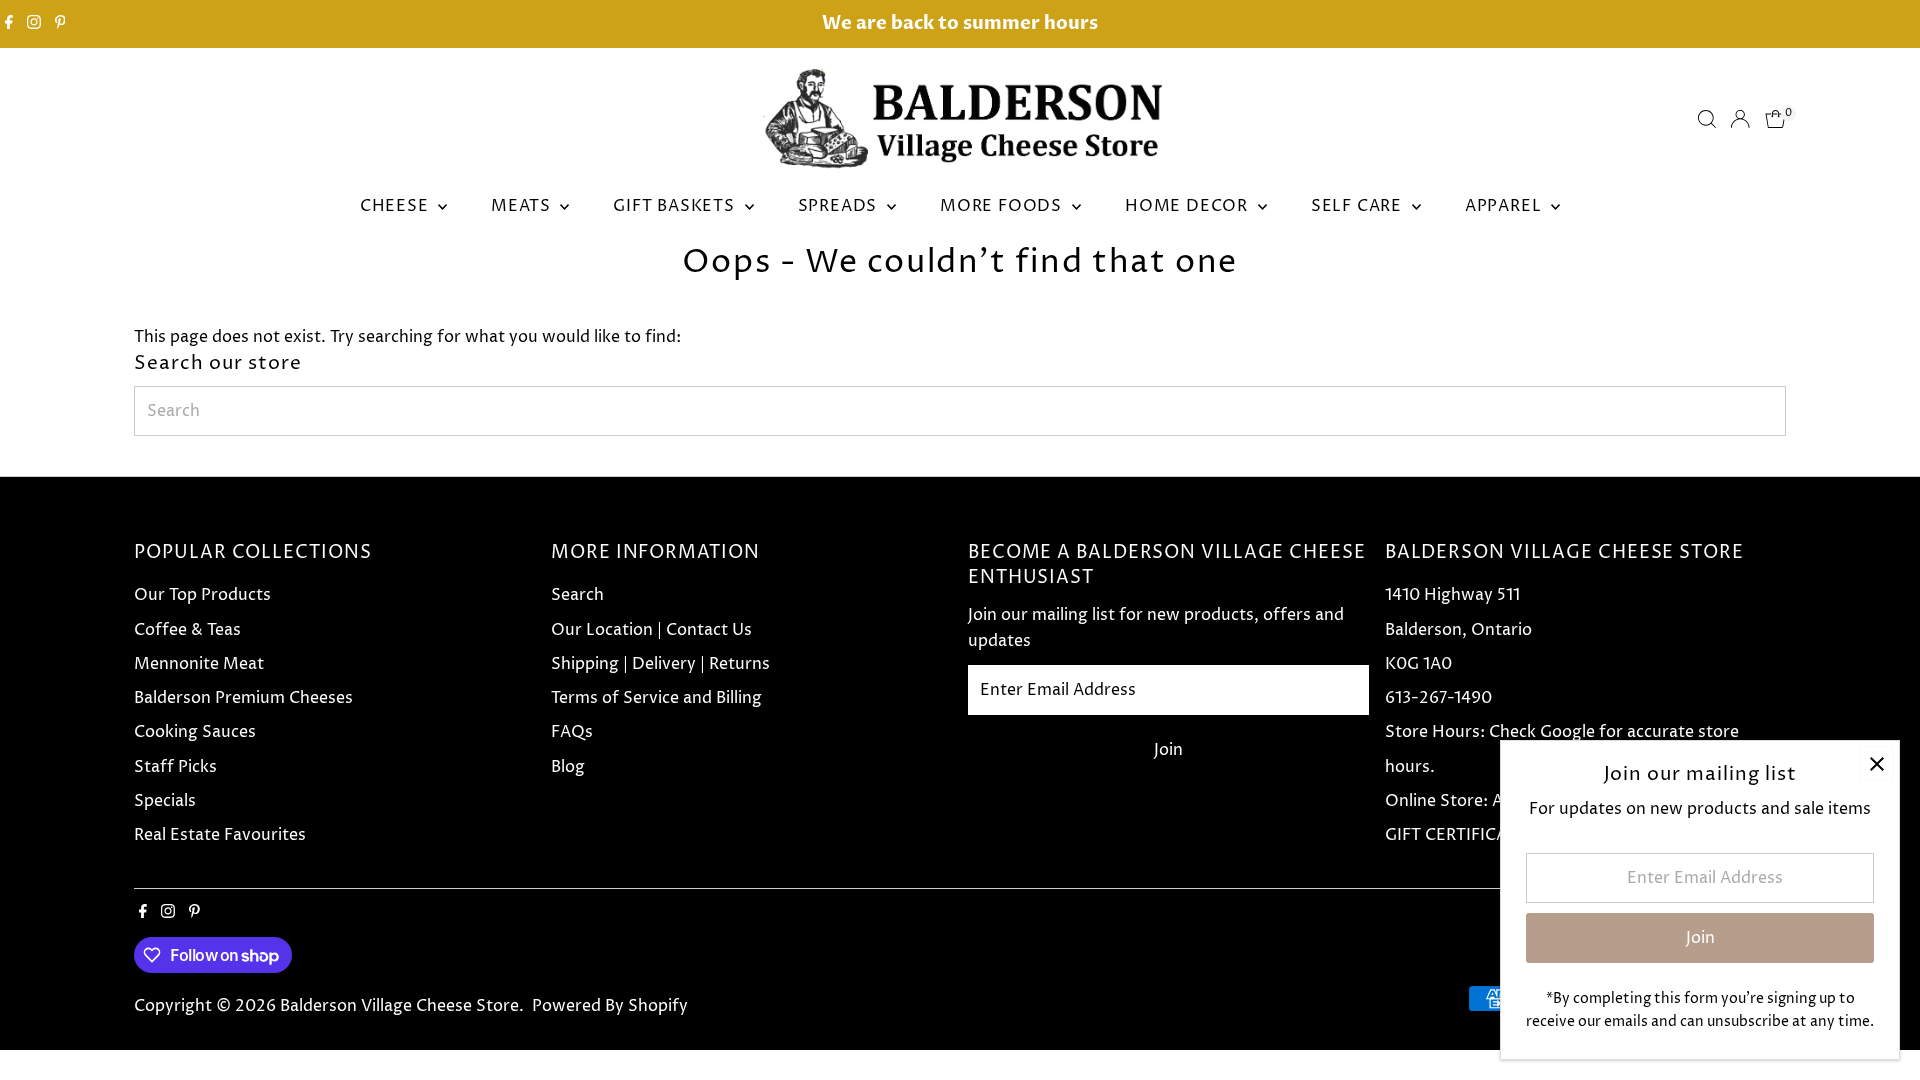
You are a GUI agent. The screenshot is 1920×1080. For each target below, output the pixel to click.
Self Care (1359, 206)
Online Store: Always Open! (1492, 801)
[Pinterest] (60, 24)
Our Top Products (202, 595)
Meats (523, 206)
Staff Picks (175, 767)
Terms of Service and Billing (656, 698)
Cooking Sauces (195, 732)
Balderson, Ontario (1458, 630)
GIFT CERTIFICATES (1460, 835)
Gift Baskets (676, 206)
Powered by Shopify (610, 1006)
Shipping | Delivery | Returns (660, 664)
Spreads (840, 206)
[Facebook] (9, 24)
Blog (568, 767)
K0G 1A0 (1418, 664)
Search (577, 595)
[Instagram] (34, 24)
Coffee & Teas (187, 630)
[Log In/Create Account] (1740, 119)
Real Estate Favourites (220, 835)
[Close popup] (1876, 763)
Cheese (397, 206)
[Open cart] (1775, 119)
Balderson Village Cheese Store (399, 1006)
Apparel (1505, 206)
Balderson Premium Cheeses (243, 698)
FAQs (572, 732)
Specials (165, 801)
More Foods (1003, 206)
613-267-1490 (1438, 698)
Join (1168, 750)
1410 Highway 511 (1452, 595)
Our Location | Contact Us (651, 630)
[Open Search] (1707, 119)
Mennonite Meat (199, 664)
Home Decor (1189, 206)
